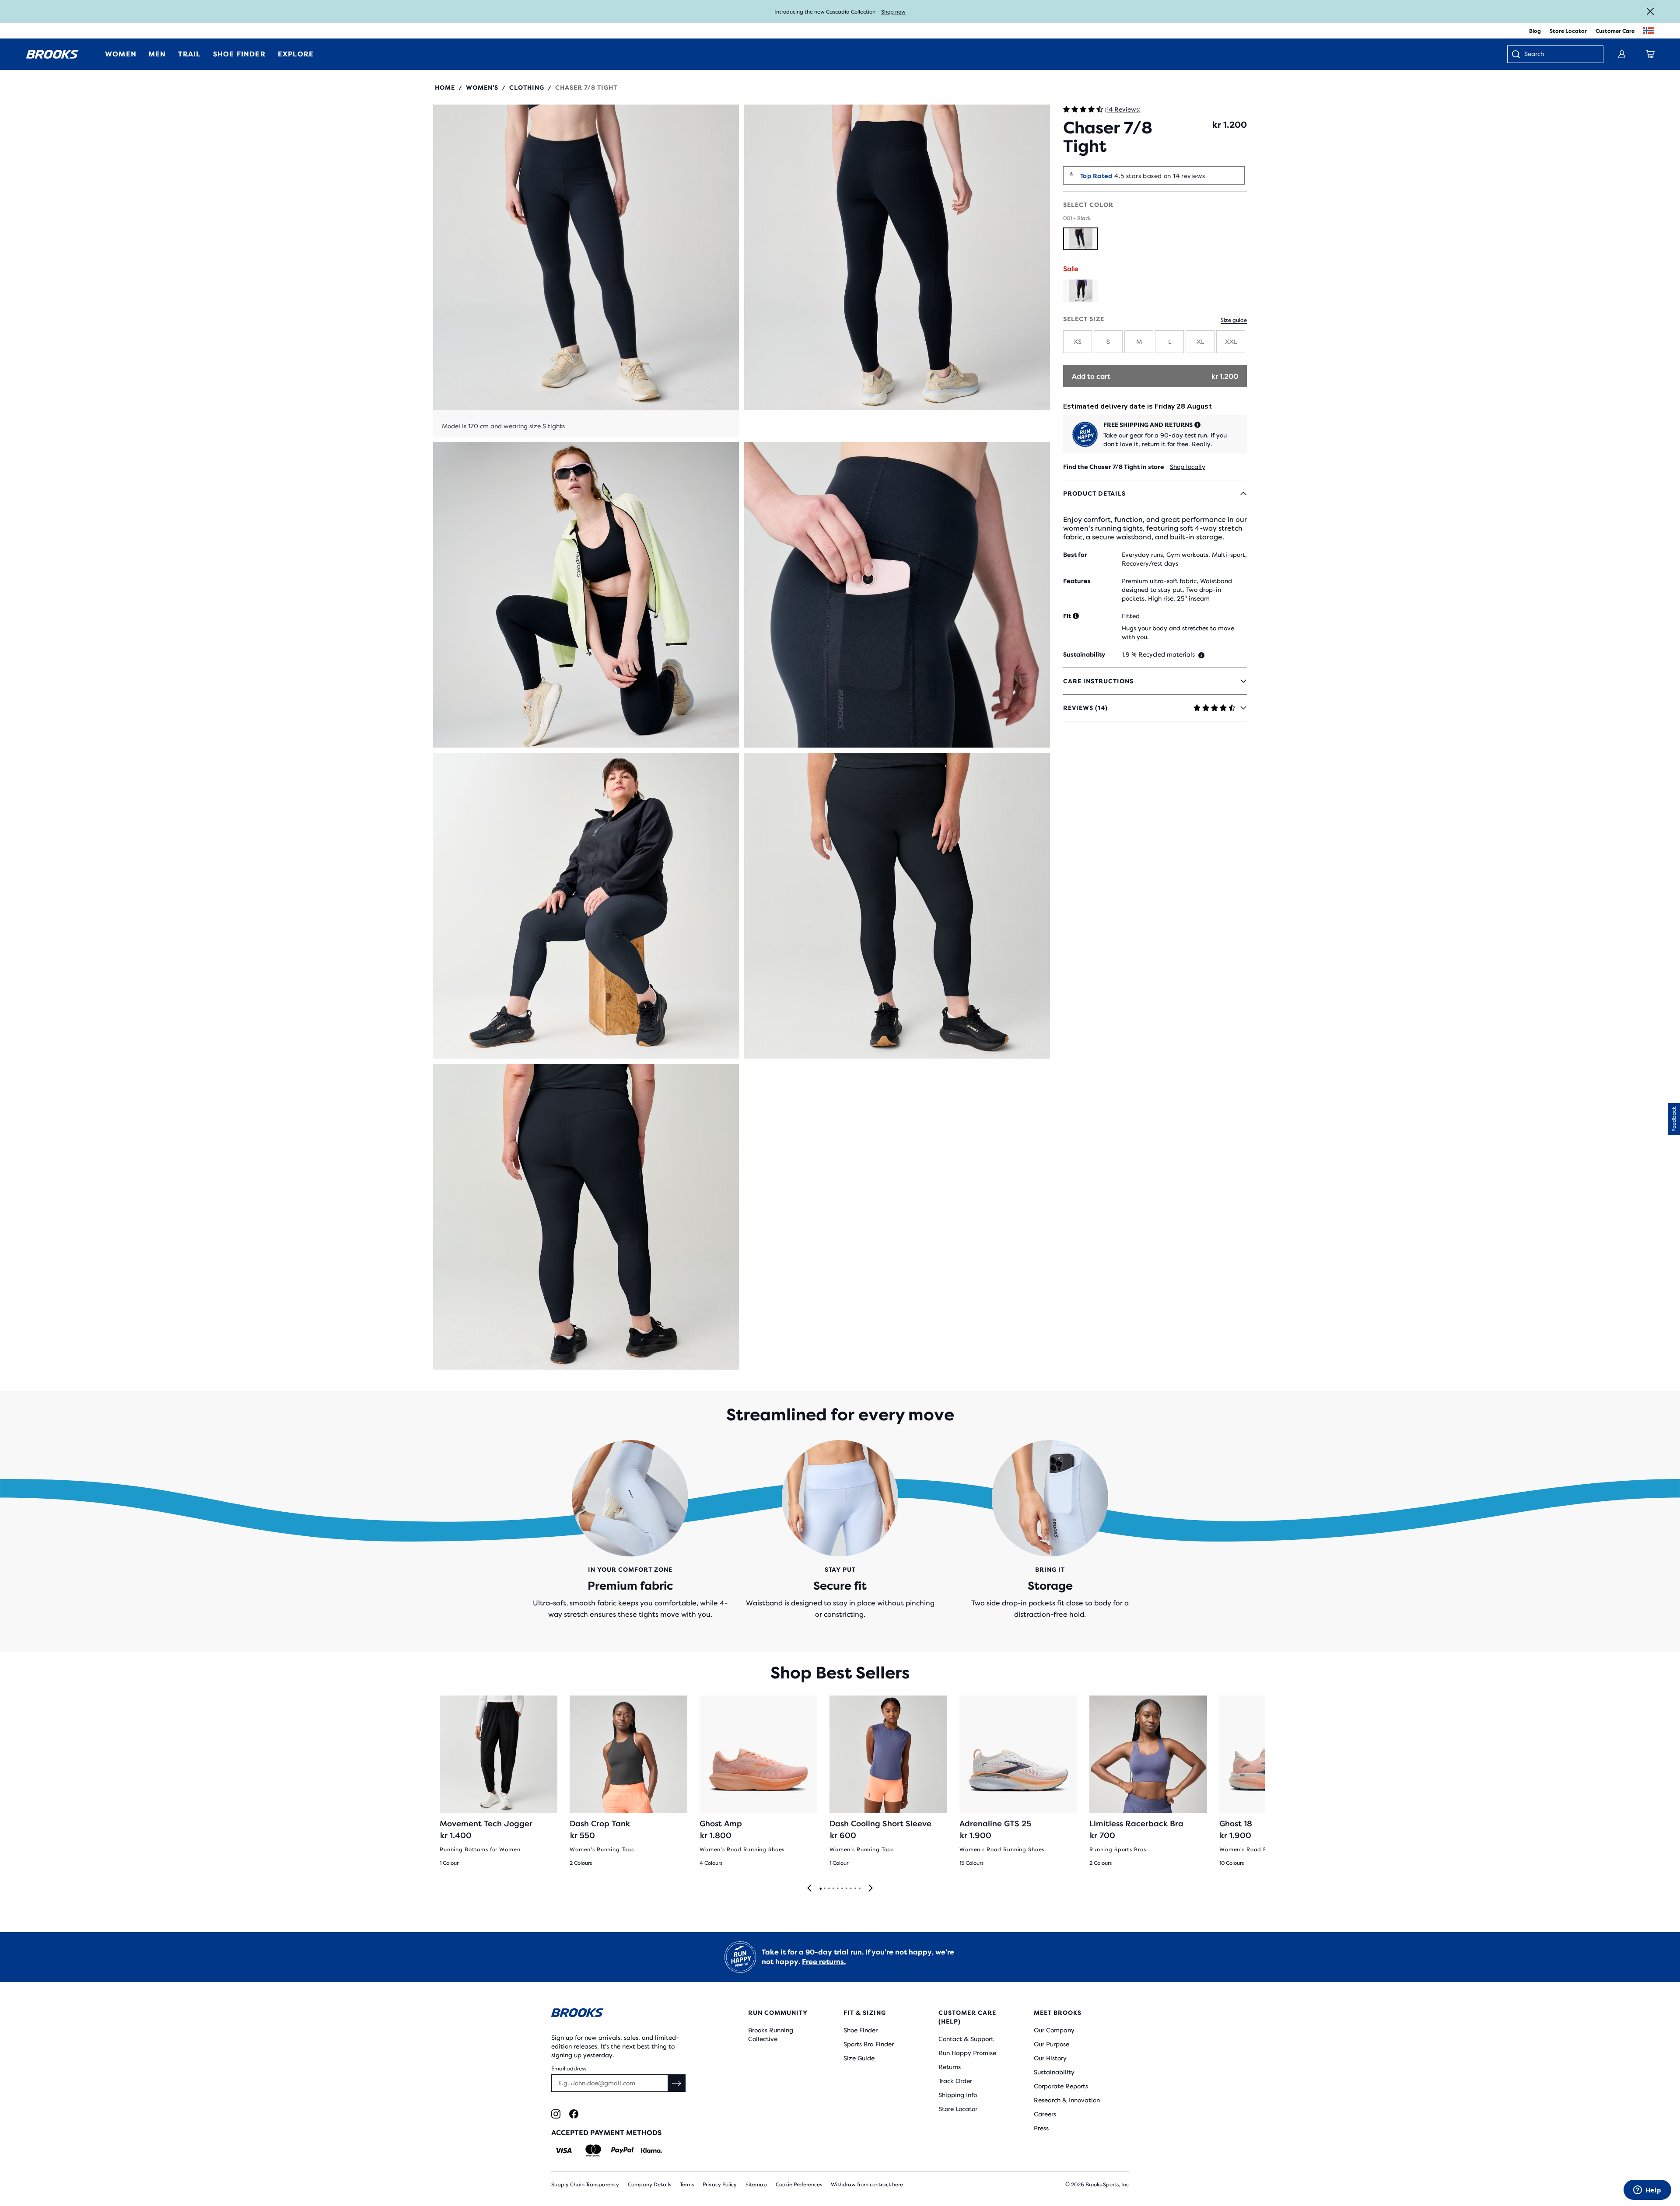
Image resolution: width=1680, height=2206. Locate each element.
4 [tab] (833, 1889)
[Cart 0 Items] (1650, 54)
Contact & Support (966, 2039)
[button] (586, 271)
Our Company (1054, 2030)
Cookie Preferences (799, 2185)
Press (1041, 2128)
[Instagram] (556, 2114)
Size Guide (859, 2058)
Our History (1050, 2058)
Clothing (527, 87)
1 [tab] (820, 1889)
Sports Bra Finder (869, 2044)
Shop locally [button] (1188, 467)
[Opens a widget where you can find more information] (1647, 2191)
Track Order (955, 2081)
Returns (950, 2067)
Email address (569, 2069)
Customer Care (1615, 31)
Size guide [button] (1234, 320)
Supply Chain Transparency (585, 2185)
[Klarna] (651, 2150)
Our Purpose (1052, 2044)
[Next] (871, 1889)
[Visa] (564, 2150)
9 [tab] (855, 1889)
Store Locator (1568, 31)
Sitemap (756, 2185)
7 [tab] (846, 1889)
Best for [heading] (1075, 555)
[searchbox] (1559, 55)
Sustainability (1054, 2072)
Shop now (893, 12)
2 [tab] (824, 1889)
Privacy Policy (720, 2185)
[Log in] (1622, 54)
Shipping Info (958, 2095)
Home (445, 87)
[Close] (1650, 11)
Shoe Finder (861, 2030)
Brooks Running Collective (771, 2035)
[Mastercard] (593, 2150)
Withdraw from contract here (867, 2185)
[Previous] (809, 1889)
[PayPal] (622, 2150)
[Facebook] (574, 2114)
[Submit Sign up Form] (677, 2083)
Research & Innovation (1067, 2100)
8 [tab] (850, 1889)
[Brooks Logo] (623, 2014)
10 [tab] (859, 1889)
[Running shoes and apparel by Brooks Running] (52, 54)
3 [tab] (829, 1889)
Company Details (649, 2185)
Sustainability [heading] (1084, 654)
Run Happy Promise (967, 2053)
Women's (482, 87)
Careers (1045, 2114)
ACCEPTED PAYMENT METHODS (606, 2133)
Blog (1535, 31)
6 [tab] (842, 1889)
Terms (687, 2185)
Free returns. (824, 1962)
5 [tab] (837, 1889)
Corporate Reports (1061, 2086)
